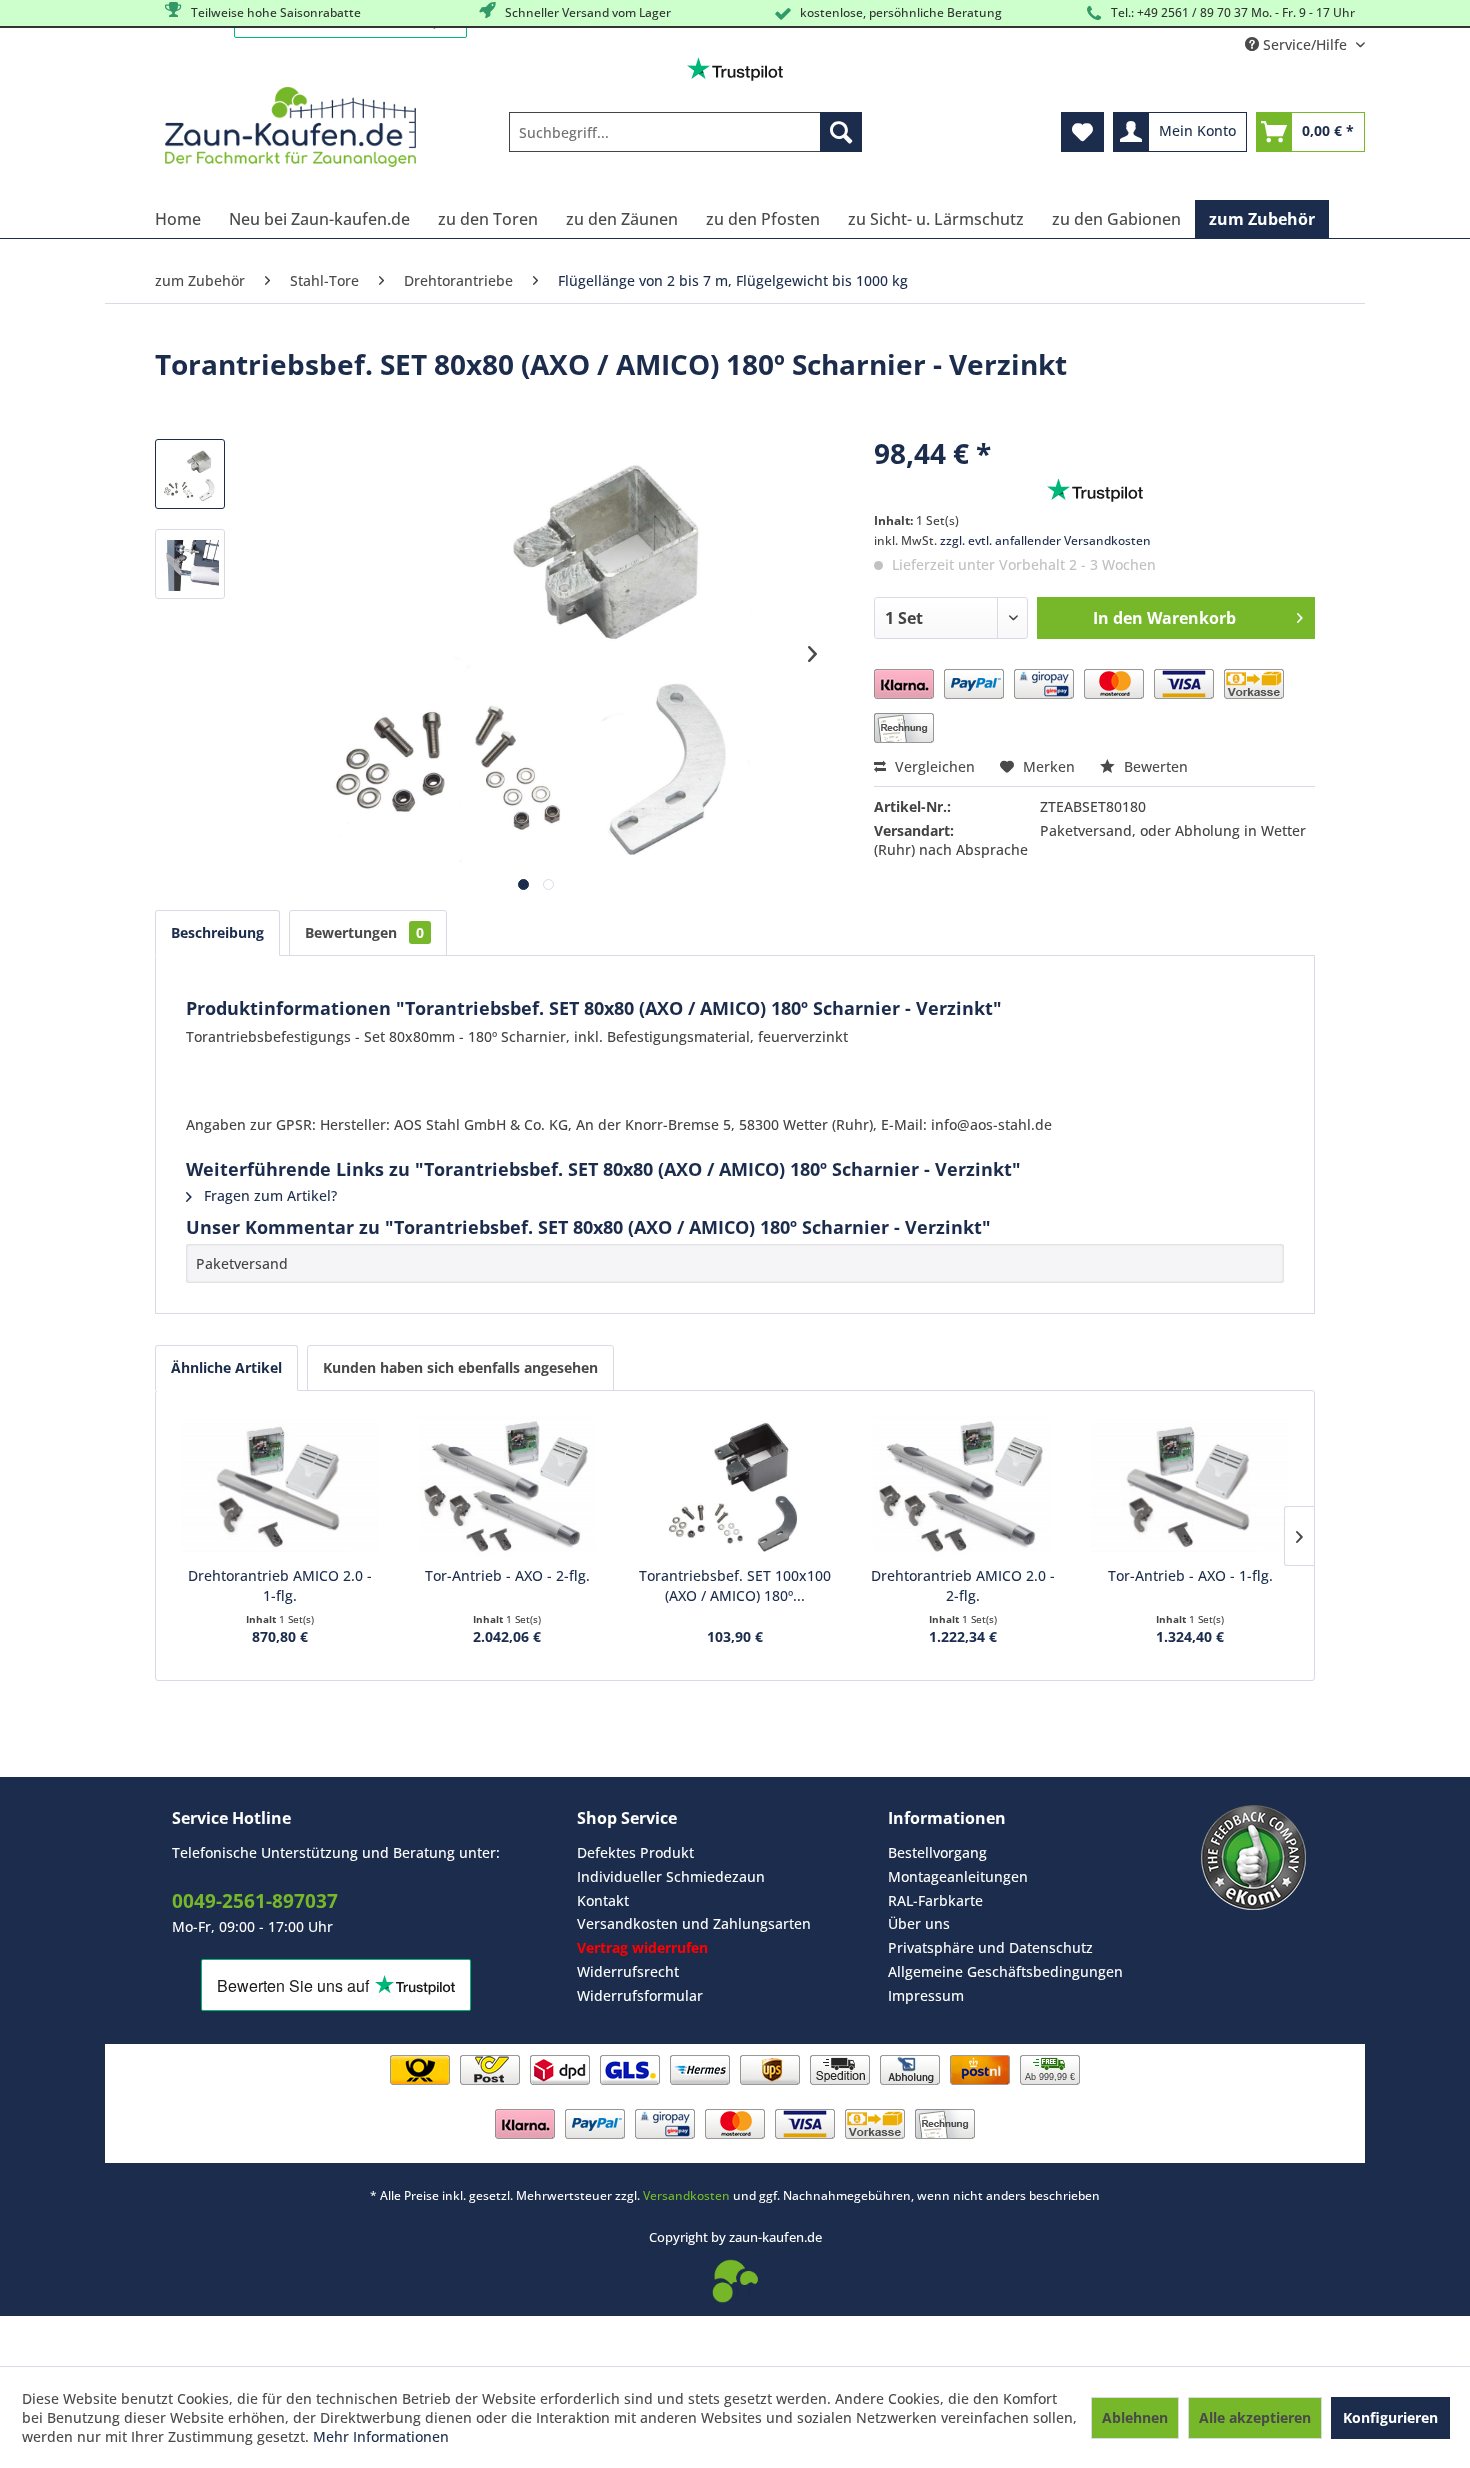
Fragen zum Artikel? (268, 1195)
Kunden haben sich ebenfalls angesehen (460, 1367)
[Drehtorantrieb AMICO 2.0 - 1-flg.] (280, 1486)
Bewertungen (364, 932)
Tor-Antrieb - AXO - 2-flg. (507, 1575)
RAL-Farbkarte (935, 1900)
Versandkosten (686, 2195)
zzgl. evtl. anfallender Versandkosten (1045, 540)
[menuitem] (685, 132)
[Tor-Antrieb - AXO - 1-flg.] (1190, 1486)
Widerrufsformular (640, 1995)
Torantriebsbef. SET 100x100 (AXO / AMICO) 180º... (735, 1585)
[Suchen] (841, 132)
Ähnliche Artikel (226, 1367)
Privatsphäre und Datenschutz (990, 1947)
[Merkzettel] (1082, 132)
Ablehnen (1135, 2417)
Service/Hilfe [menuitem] (1305, 44)
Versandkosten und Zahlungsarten (694, 1923)
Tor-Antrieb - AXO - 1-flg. (1190, 1575)
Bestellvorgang (937, 1852)
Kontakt (603, 1900)
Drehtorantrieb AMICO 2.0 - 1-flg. (280, 1585)
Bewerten (1154, 766)
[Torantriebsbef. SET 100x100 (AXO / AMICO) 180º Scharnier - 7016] (735, 1486)
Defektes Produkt (635, 1852)
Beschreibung (217, 932)
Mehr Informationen (381, 2436)
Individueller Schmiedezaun (671, 1876)
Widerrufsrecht (628, 1971)
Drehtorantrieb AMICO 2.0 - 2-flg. (963, 1585)
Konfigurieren (1390, 2417)
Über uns (919, 1923)
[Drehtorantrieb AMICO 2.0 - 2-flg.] (963, 1486)
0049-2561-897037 (255, 1901)
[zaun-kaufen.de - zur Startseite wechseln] (290, 127)
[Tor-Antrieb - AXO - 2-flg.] (508, 1486)
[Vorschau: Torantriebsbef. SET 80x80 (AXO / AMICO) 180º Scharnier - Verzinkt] (190, 474)
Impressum (926, 1995)
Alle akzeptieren (1255, 2417)
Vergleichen (933, 766)
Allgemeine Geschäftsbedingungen (1005, 1971)
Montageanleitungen (958, 1876)
